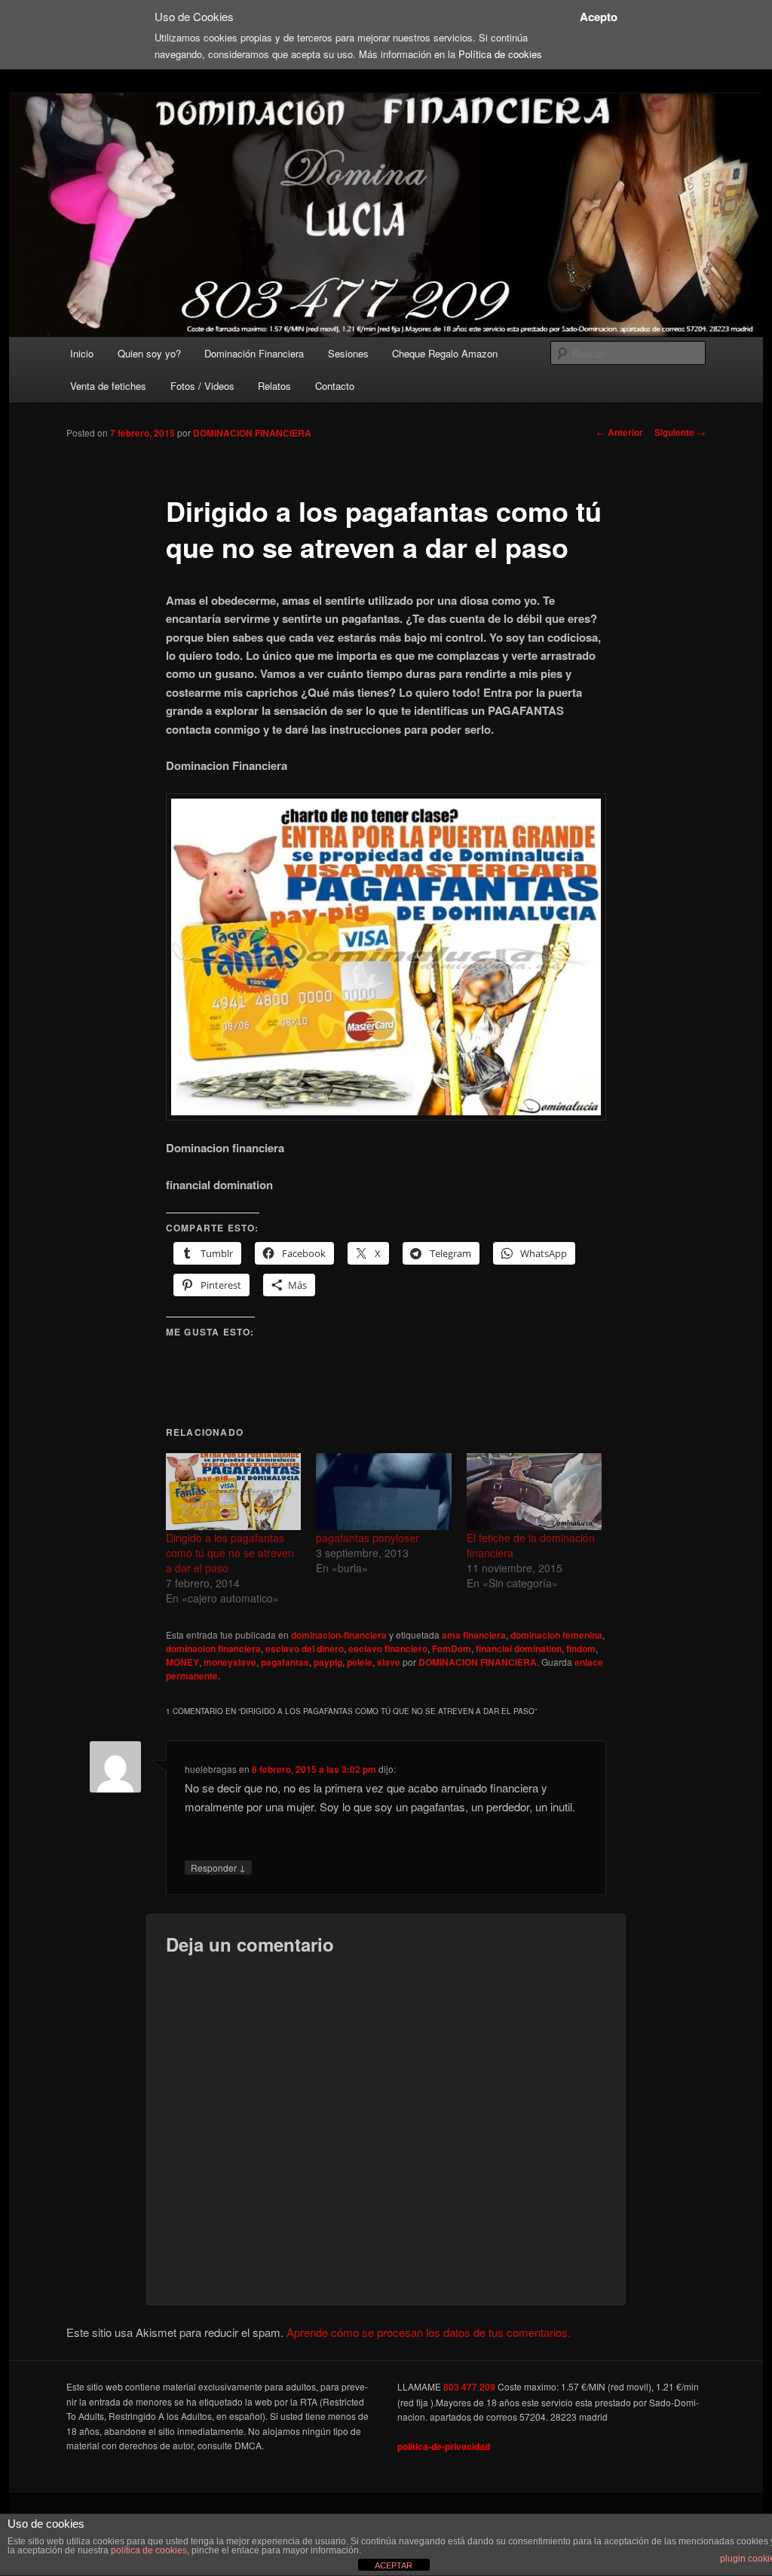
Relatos (274, 386)
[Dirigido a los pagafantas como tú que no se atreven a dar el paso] (233, 1492)
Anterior (620, 432)
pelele (360, 1662)
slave (389, 1662)
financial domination (519, 1648)
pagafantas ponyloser (368, 1538)
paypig (328, 1662)
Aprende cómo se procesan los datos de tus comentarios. (429, 2332)
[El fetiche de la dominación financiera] (534, 1492)
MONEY (182, 1662)
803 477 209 (469, 2387)
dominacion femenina (556, 1635)
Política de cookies (500, 54)
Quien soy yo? (149, 353)
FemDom (452, 1648)
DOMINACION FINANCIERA (252, 433)
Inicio (82, 353)
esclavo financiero (388, 1648)
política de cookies (149, 2550)
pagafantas (285, 1662)
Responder (218, 1867)
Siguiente (680, 432)
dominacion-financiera (339, 1635)
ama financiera (474, 1635)
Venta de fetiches (108, 386)
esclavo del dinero (305, 1648)
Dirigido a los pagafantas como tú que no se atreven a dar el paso (230, 1553)
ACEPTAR (394, 2565)
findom (581, 1648)
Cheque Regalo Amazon (445, 353)
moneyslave (230, 1662)
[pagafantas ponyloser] (383, 1492)
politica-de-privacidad (444, 2446)
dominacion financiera (213, 1648)
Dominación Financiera (254, 353)
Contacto (335, 386)
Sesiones (348, 353)
